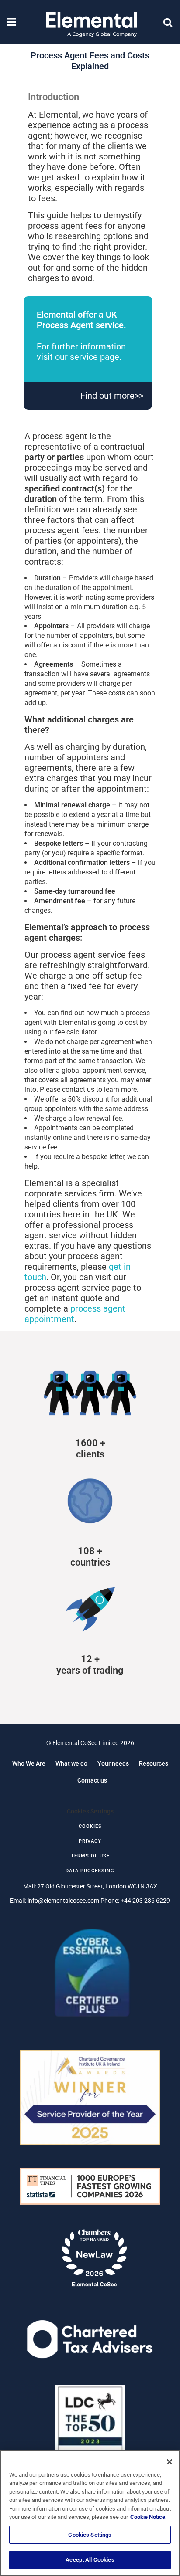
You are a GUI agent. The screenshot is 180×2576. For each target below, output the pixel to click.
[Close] (170, 2462)
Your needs (113, 1763)
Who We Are (29, 1763)
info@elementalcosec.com (63, 1901)
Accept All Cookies (90, 2560)
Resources (154, 1763)
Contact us (92, 1780)
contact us (78, 1090)
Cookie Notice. (149, 2517)
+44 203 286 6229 (145, 1901)
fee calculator (76, 1032)
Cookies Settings (90, 2535)
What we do (71, 1763)
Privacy (90, 1841)
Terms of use (90, 1856)
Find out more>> (112, 396)
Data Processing (90, 1871)
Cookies (90, 1826)
